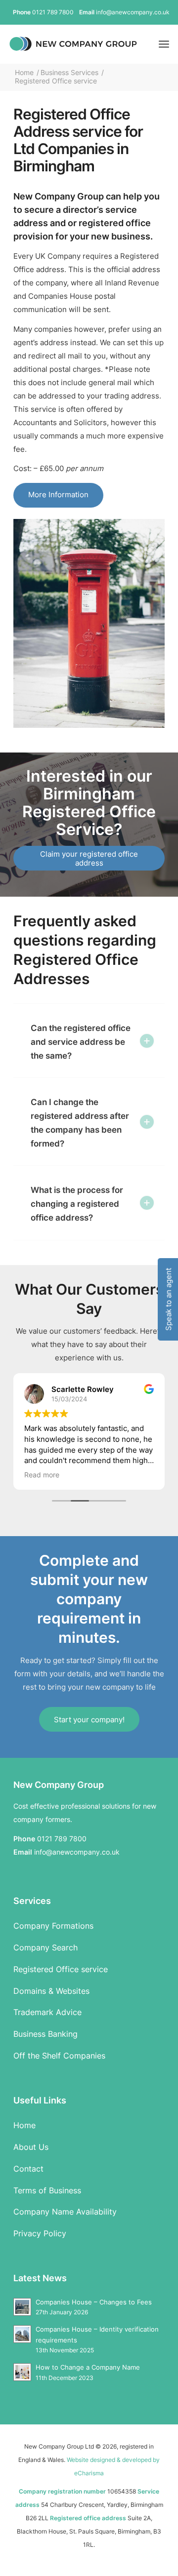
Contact (28, 2169)
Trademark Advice (47, 2012)
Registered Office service (61, 1969)
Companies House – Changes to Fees (94, 2302)
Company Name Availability (65, 2212)
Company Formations (53, 1926)
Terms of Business (47, 2190)
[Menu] (164, 44)
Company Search (45, 1947)
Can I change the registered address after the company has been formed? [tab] (80, 1123)
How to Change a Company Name (88, 2367)
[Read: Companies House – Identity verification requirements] (22, 2334)
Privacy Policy (40, 2233)
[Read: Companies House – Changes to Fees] (22, 2307)
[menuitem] (164, 44)
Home (24, 2125)
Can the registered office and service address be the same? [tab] (81, 1042)
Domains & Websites (51, 1991)
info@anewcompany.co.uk (133, 12)
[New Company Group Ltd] (73, 44)
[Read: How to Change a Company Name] (22, 2372)
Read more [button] (42, 1475)
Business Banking (45, 2034)
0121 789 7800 (53, 12)
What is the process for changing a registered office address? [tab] (77, 1204)
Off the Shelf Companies (59, 2056)
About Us (31, 2147)
